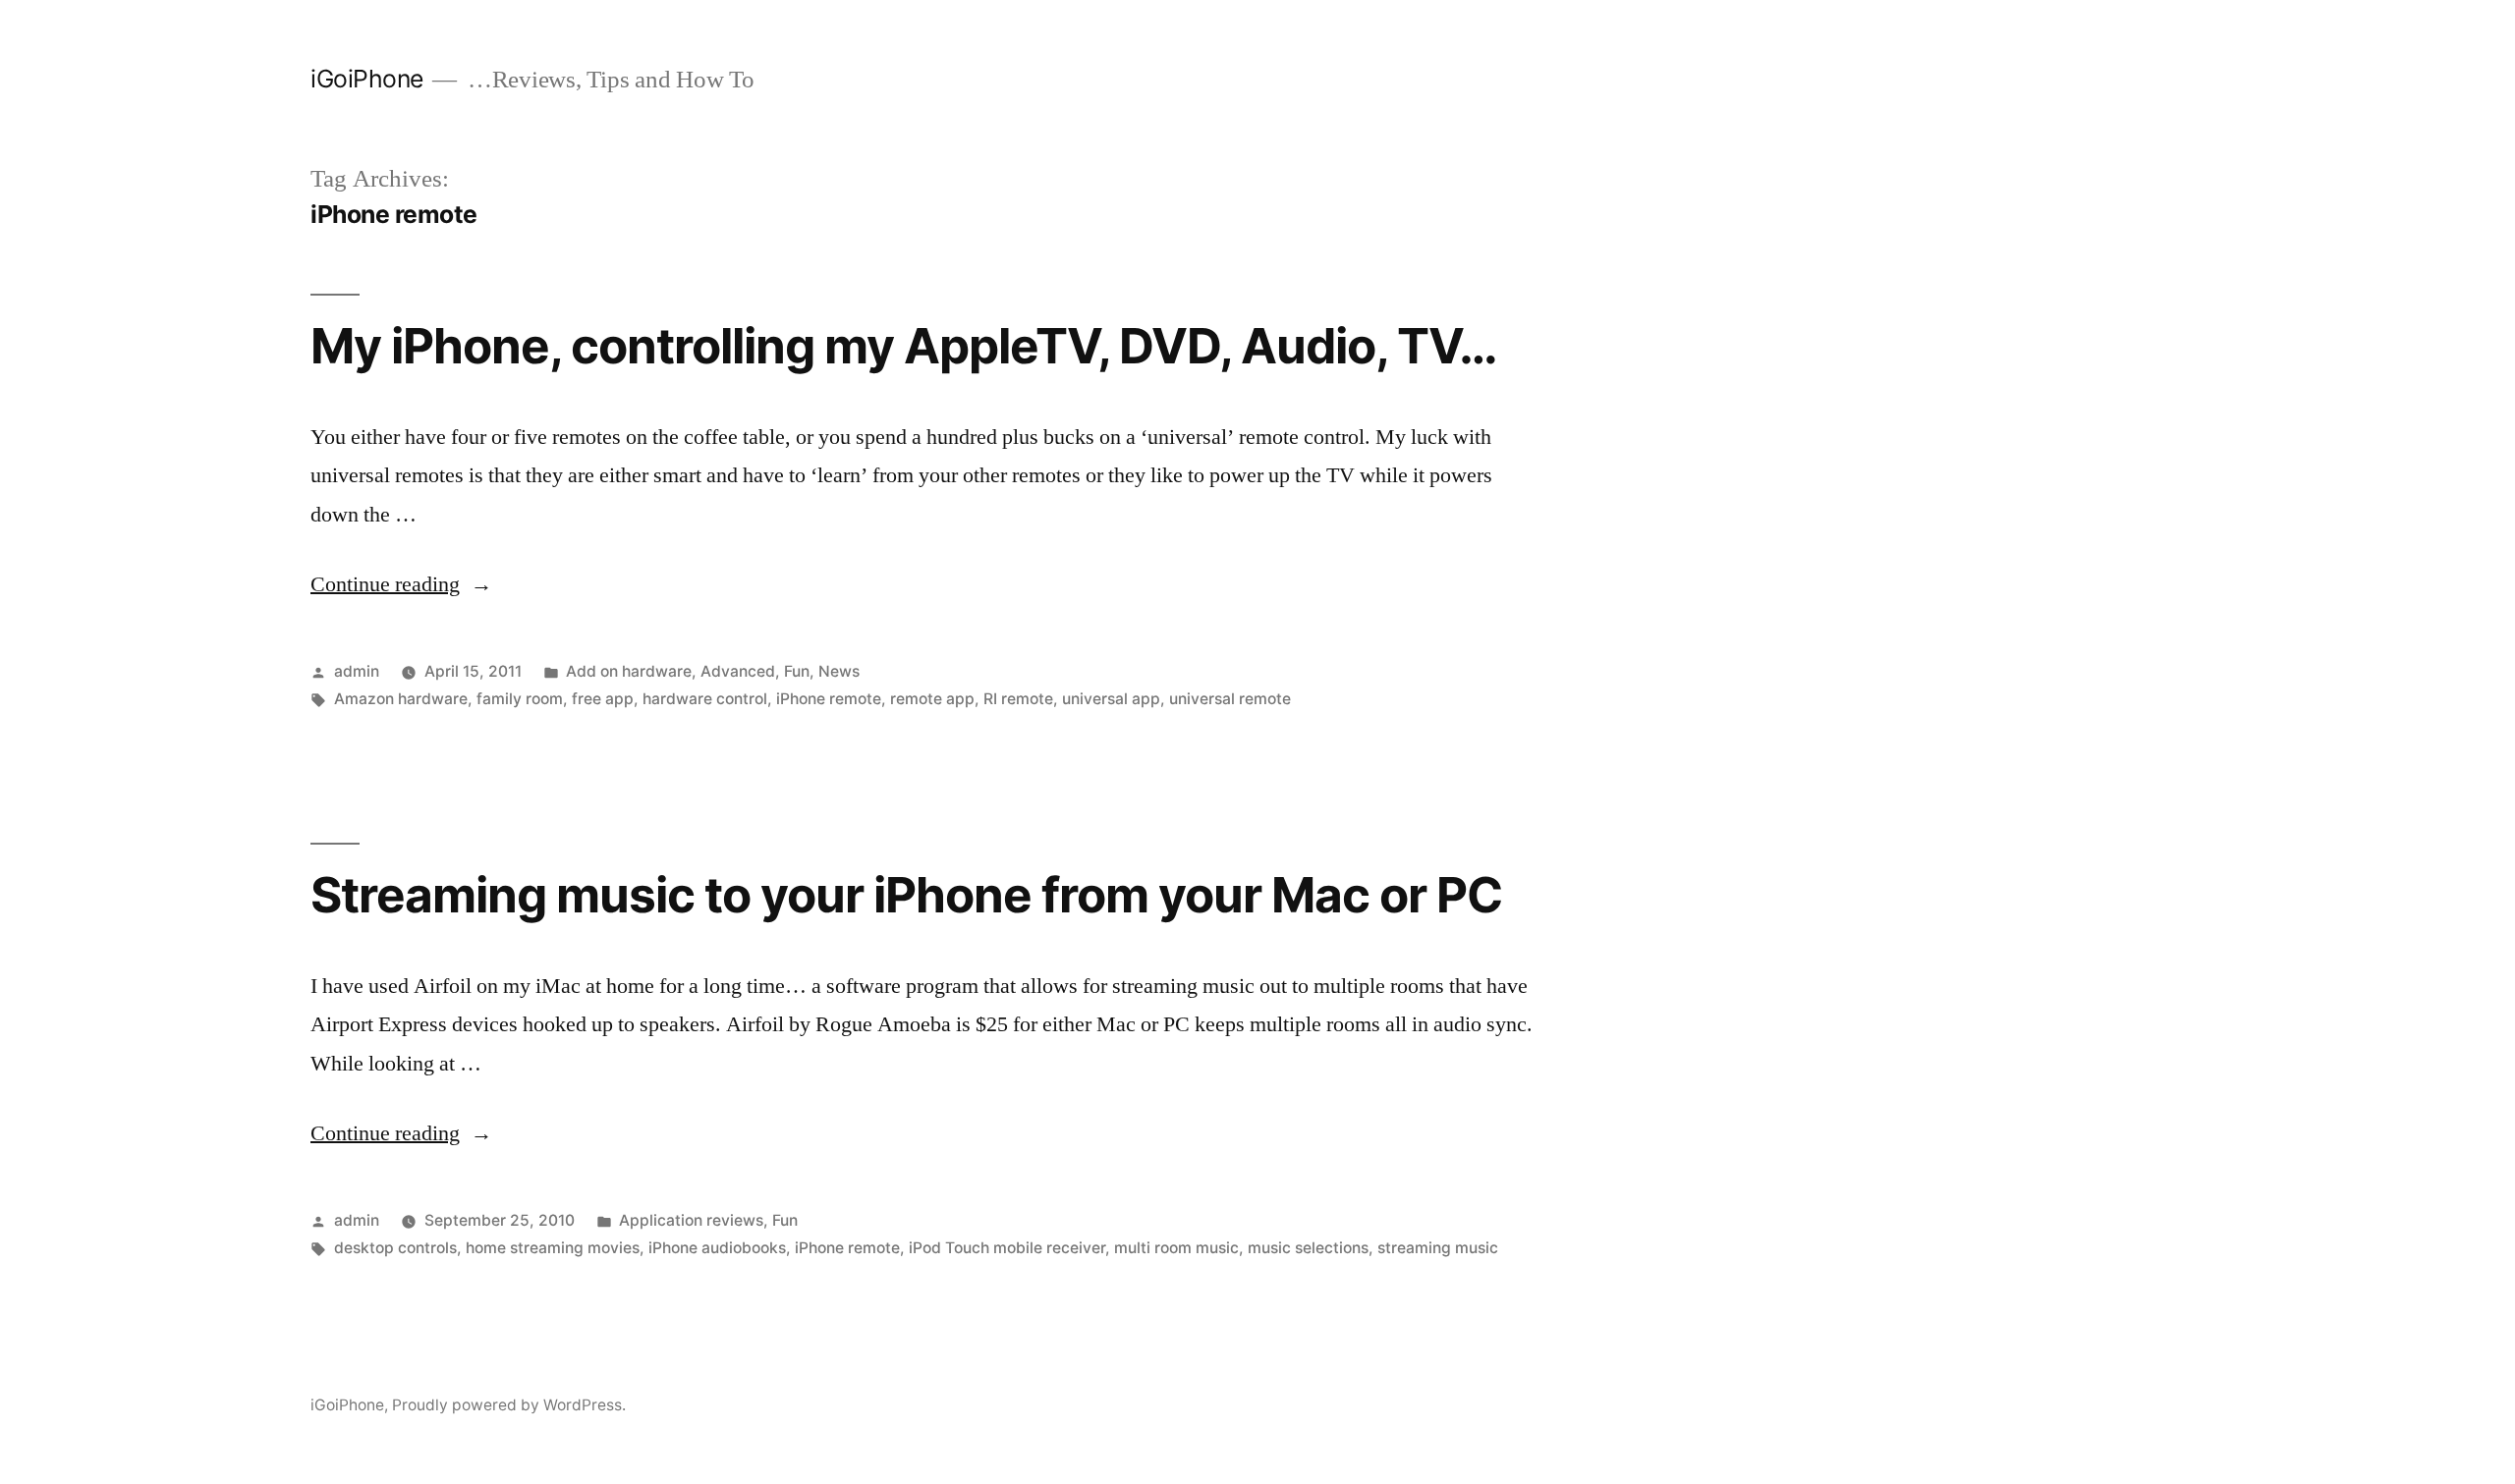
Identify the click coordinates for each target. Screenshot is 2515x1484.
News (839, 671)
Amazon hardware (401, 699)
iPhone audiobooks (717, 1248)
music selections (1308, 1248)
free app (603, 699)
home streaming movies (553, 1248)
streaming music (1438, 1248)
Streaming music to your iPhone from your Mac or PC (907, 895)
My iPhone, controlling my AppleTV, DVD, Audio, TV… (904, 346)
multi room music (1176, 1248)
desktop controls (395, 1248)
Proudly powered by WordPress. (509, 1405)
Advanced (738, 671)
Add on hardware (629, 671)
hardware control (705, 699)
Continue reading (401, 584)
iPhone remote (829, 699)
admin (357, 671)
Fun (797, 671)
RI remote (1018, 699)
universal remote (1230, 699)
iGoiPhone (367, 79)
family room (520, 699)
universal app (1111, 699)
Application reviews (691, 1220)
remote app (932, 699)
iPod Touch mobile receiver (1007, 1248)
